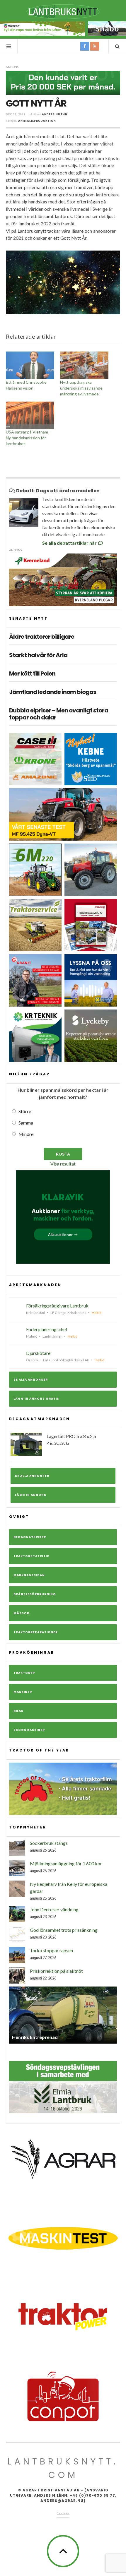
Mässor (21, 1613)
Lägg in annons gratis (36, 1399)
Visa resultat (63, 1164)
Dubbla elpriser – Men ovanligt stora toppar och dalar (59, 714)
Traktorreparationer (36, 1632)
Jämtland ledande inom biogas (53, 692)
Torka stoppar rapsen (51, 1950)
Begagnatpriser (30, 1537)
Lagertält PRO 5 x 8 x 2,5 (71, 1439)
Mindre (26, 1134)
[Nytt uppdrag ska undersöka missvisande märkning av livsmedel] (84, 365)
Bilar (18, 1711)
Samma (26, 1123)
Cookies (63, 2513)
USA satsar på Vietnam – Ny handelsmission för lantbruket (29, 438)
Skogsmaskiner (29, 1730)
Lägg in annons (31, 1495)
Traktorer (24, 1673)
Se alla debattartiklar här (70, 543)
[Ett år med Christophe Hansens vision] (30, 365)
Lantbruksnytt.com (63, 2468)
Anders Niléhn (55, 114)
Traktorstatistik (31, 1556)
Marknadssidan (29, 1575)
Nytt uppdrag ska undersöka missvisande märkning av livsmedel (81, 388)
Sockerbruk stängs (49, 1843)
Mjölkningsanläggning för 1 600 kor (66, 1863)
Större (25, 1111)
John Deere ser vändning (54, 1909)
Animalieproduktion (37, 121)
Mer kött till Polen (32, 673)
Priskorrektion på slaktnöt (56, 1971)
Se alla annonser (31, 1380)
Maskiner (23, 1692)
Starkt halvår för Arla (38, 655)
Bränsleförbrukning (35, 1594)
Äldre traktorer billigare (42, 637)
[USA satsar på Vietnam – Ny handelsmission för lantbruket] (30, 415)
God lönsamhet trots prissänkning (64, 1930)
